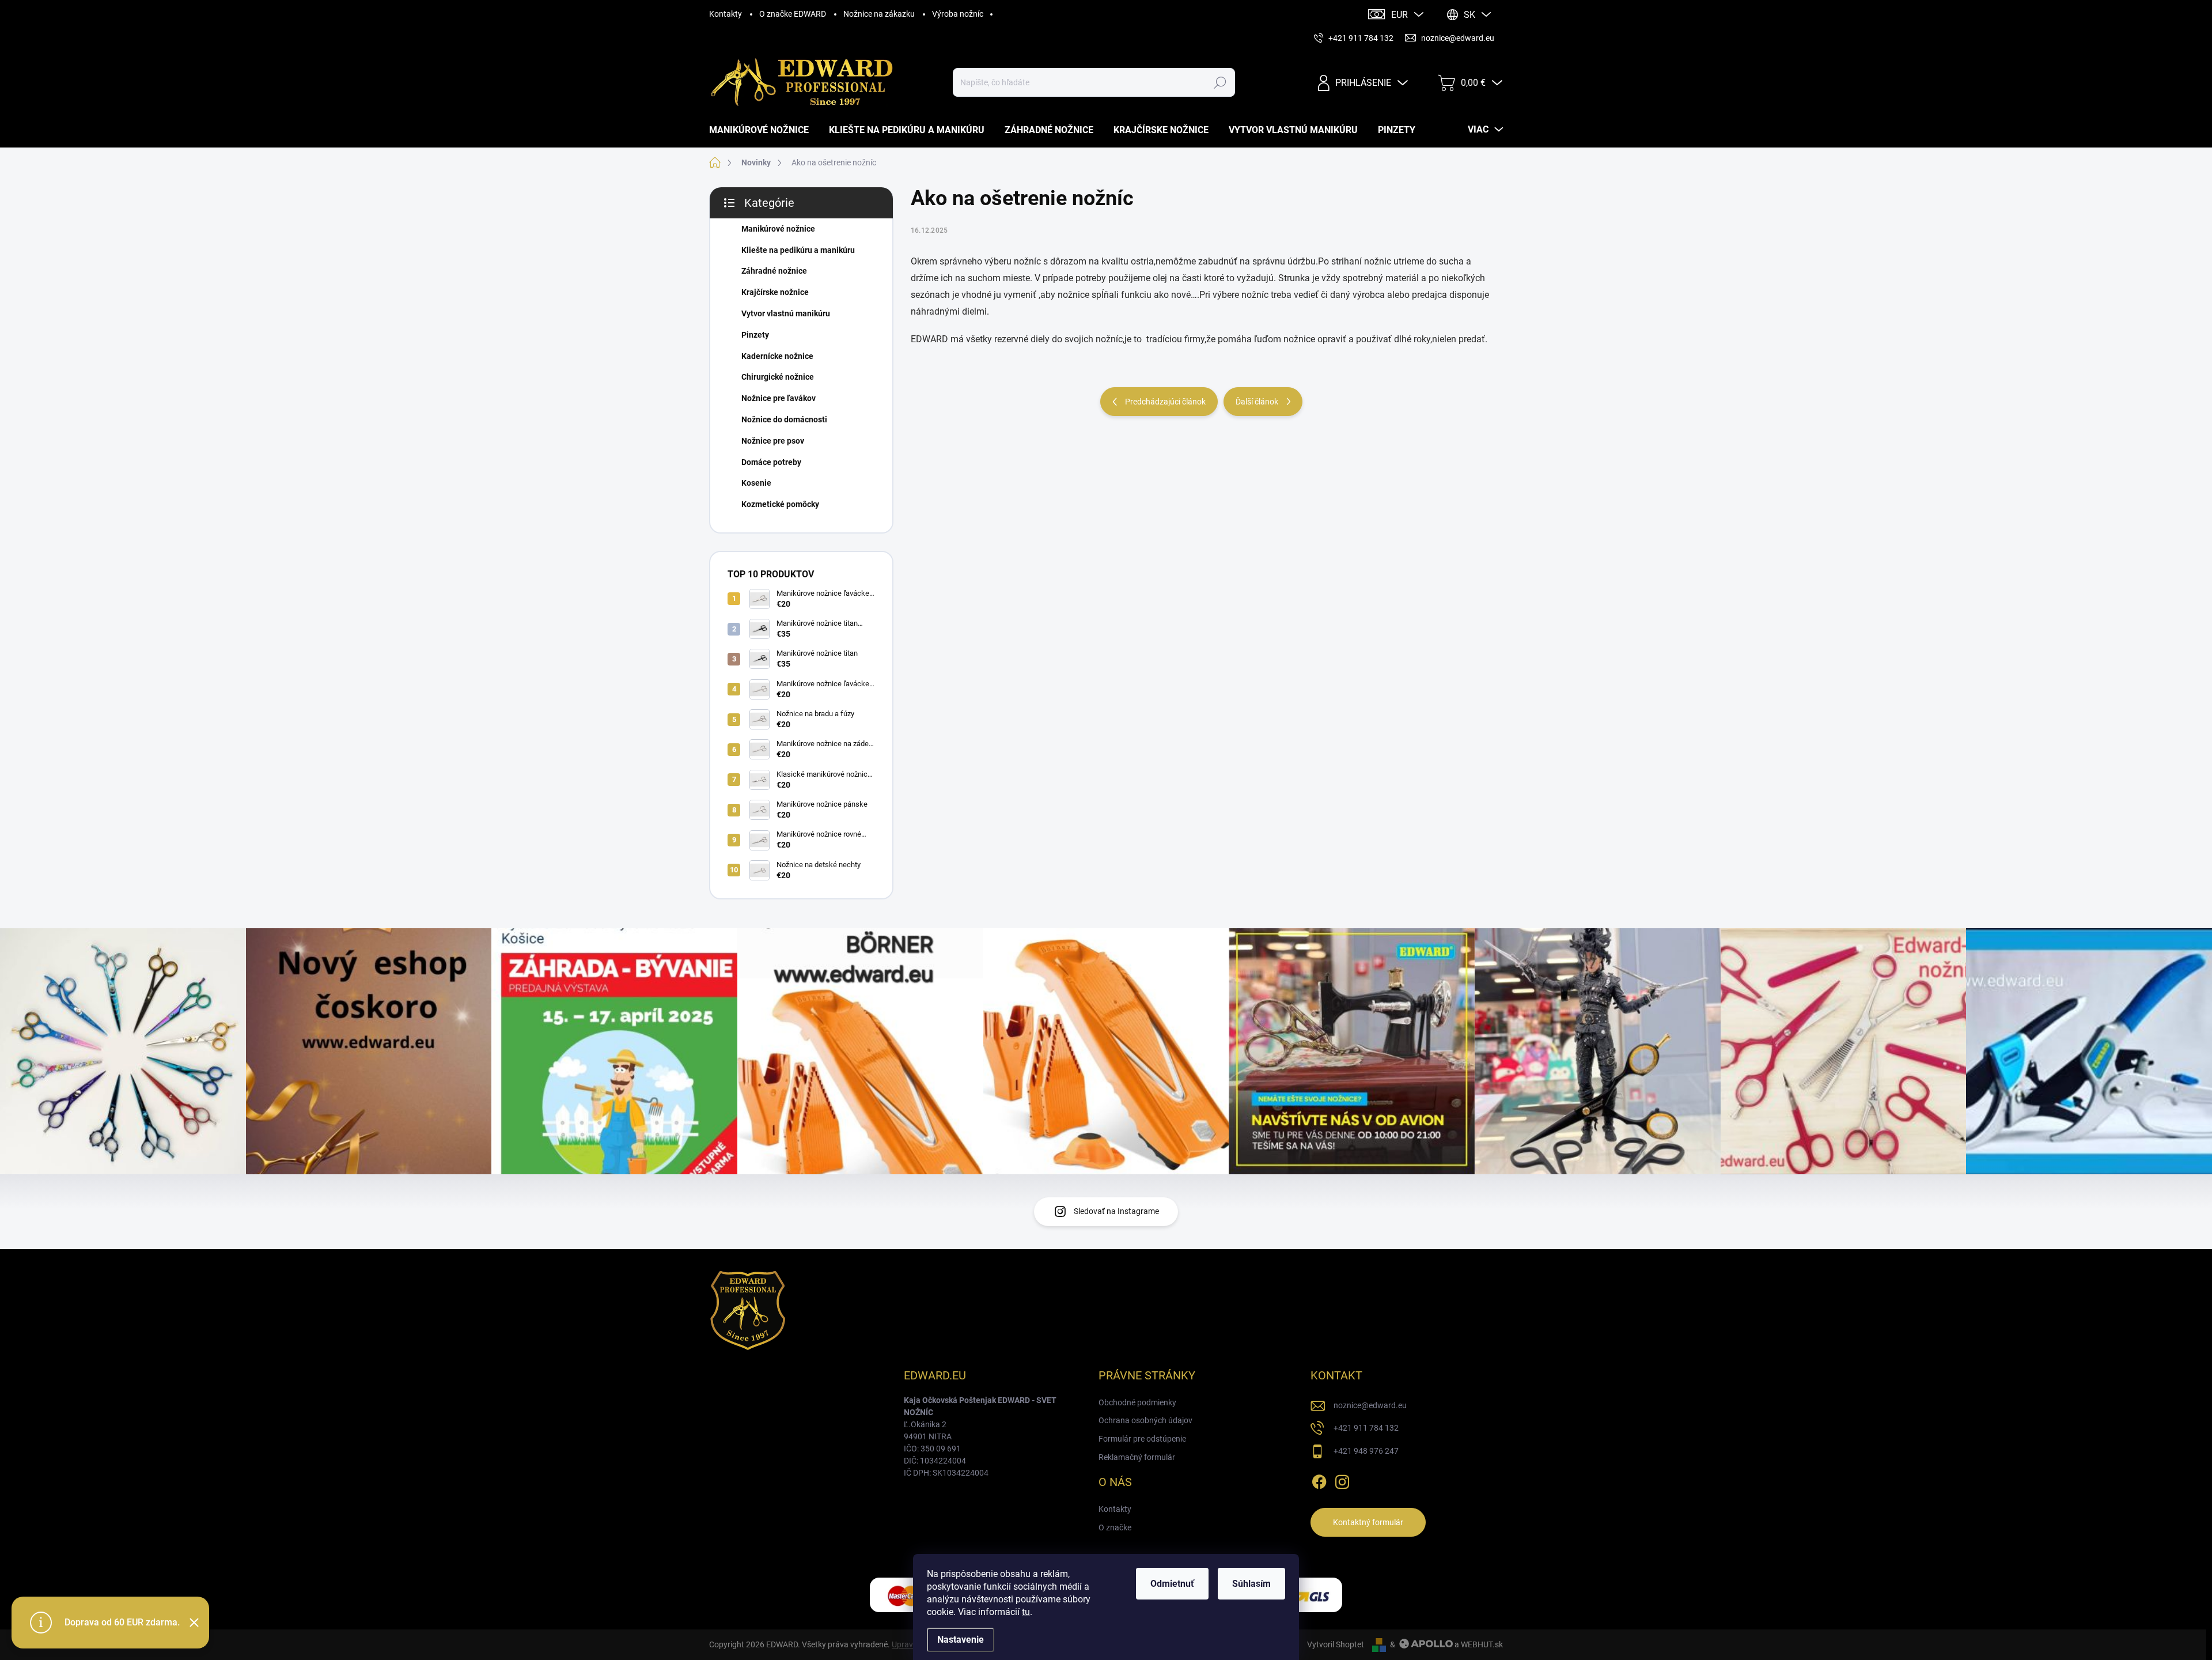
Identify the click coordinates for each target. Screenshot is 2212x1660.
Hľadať (1220, 82)
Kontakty (726, 14)
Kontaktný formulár (1368, 1522)
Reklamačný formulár (1137, 1457)
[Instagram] (1342, 1480)
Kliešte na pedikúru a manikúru (798, 250)
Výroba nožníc (958, 14)
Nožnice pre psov (773, 441)
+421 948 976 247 (1366, 1451)
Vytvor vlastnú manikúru (786, 313)
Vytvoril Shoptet (1336, 1644)
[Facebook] (1319, 1480)
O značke (1115, 1527)
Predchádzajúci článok (1165, 402)
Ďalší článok (1257, 402)
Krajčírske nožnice (775, 292)
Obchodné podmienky (1137, 1402)
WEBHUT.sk (1482, 1644)
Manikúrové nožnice (778, 229)
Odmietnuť (1172, 1584)
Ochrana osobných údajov (1145, 1420)
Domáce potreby (771, 462)
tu (1026, 1612)
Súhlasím (1251, 1584)
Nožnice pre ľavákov (779, 398)
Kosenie (756, 483)
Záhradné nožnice (774, 271)
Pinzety (755, 335)
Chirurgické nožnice (778, 377)
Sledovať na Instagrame (1116, 1211)
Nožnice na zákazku (879, 14)
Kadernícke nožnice (777, 356)
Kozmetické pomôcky (780, 504)
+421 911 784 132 (1366, 1428)
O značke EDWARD (793, 14)
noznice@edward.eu (1370, 1405)
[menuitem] (763, 130)
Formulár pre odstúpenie (1142, 1439)
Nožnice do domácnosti (784, 419)
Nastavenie (961, 1640)
